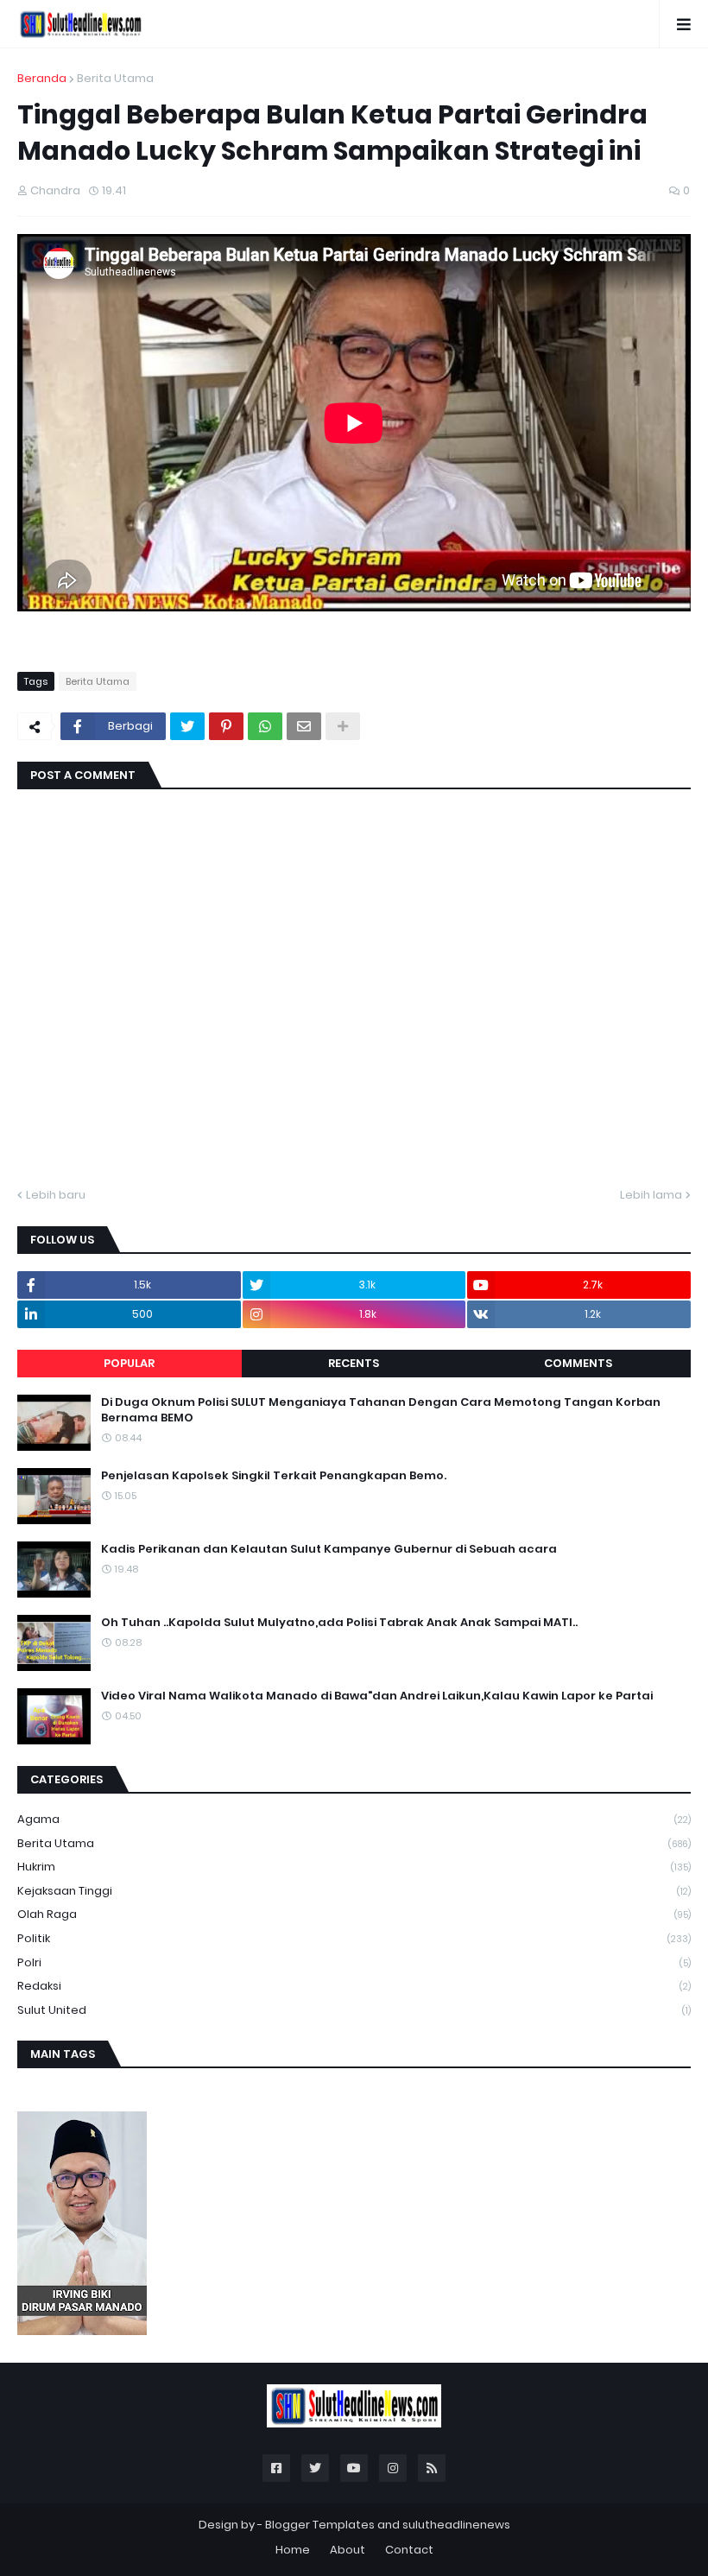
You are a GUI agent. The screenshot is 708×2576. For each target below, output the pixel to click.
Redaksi (354, 1986)
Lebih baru (56, 1195)
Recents (354, 1363)
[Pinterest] (226, 726)
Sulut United (354, 2010)
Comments (578, 1363)
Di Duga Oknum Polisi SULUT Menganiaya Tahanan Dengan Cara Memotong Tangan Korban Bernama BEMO (381, 1410)
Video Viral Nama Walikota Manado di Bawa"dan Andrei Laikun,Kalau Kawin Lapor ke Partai (377, 1696)
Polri (354, 1962)
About (348, 2550)
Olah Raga (354, 1914)
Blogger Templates (320, 2525)
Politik (354, 1938)
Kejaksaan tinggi (354, 1891)
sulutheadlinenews (456, 2525)
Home (293, 2550)
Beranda (42, 78)
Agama (354, 1819)
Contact (409, 2550)
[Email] (304, 726)
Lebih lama (651, 1195)
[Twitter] (187, 726)
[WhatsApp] (265, 726)
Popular (129, 1363)
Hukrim (354, 1867)
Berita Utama (115, 78)
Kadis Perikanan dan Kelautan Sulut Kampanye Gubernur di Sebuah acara (329, 1549)
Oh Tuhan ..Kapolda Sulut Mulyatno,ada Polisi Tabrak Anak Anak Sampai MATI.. (339, 1623)
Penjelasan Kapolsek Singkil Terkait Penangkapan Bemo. (274, 1476)
